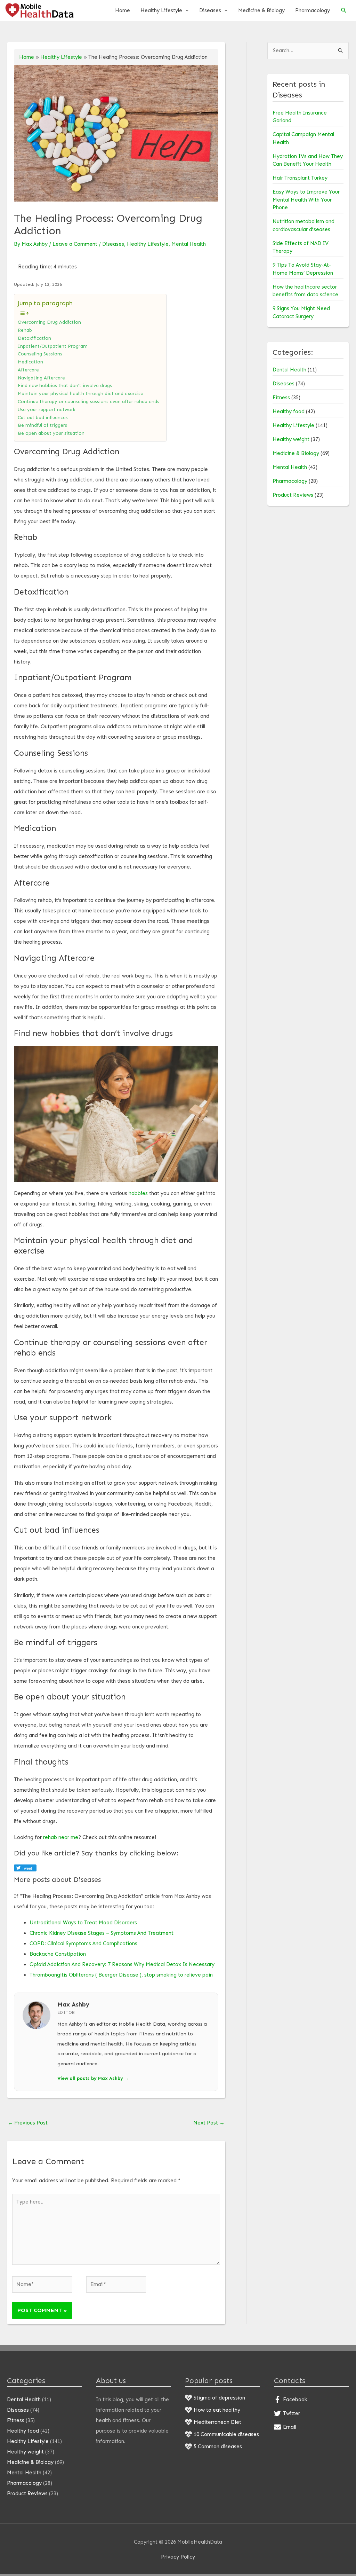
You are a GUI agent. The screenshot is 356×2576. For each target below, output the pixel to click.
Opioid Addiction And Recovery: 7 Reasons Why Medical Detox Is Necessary (122, 1964)
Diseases (210, 10)
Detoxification (34, 338)
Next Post (209, 2123)
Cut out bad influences (43, 418)
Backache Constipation (58, 1954)
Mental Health (189, 244)
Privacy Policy (178, 2557)
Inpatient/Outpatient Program (53, 346)
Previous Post (28, 2123)
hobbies (138, 1193)
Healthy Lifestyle (161, 10)
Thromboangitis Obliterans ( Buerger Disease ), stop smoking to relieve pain (121, 1975)
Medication (30, 362)
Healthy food (289, 411)
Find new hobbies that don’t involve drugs (65, 386)
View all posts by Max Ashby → (93, 2078)
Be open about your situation (51, 433)
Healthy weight (291, 439)
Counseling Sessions (40, 354)
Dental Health (289, 370)
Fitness (281, 398)
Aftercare (28, 370)
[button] (344, 10)
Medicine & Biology (261, 10)
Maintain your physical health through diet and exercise (80, 394)
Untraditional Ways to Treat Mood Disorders (83, 1923)
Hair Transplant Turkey (300, 178)
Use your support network (47, 410)
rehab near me (61, 1837)
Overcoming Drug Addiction (49, 322)
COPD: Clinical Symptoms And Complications (83, 1943)
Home (123, 10)
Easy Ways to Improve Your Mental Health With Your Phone (306, 200)
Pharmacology (313, 10)
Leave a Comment (75, 244)
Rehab (25, 330)
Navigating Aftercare (41, 378)
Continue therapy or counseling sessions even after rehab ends (88, 402)
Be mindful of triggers (42, 425)
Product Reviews (293, 495)
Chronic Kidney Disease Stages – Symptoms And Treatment (102, 1933)
